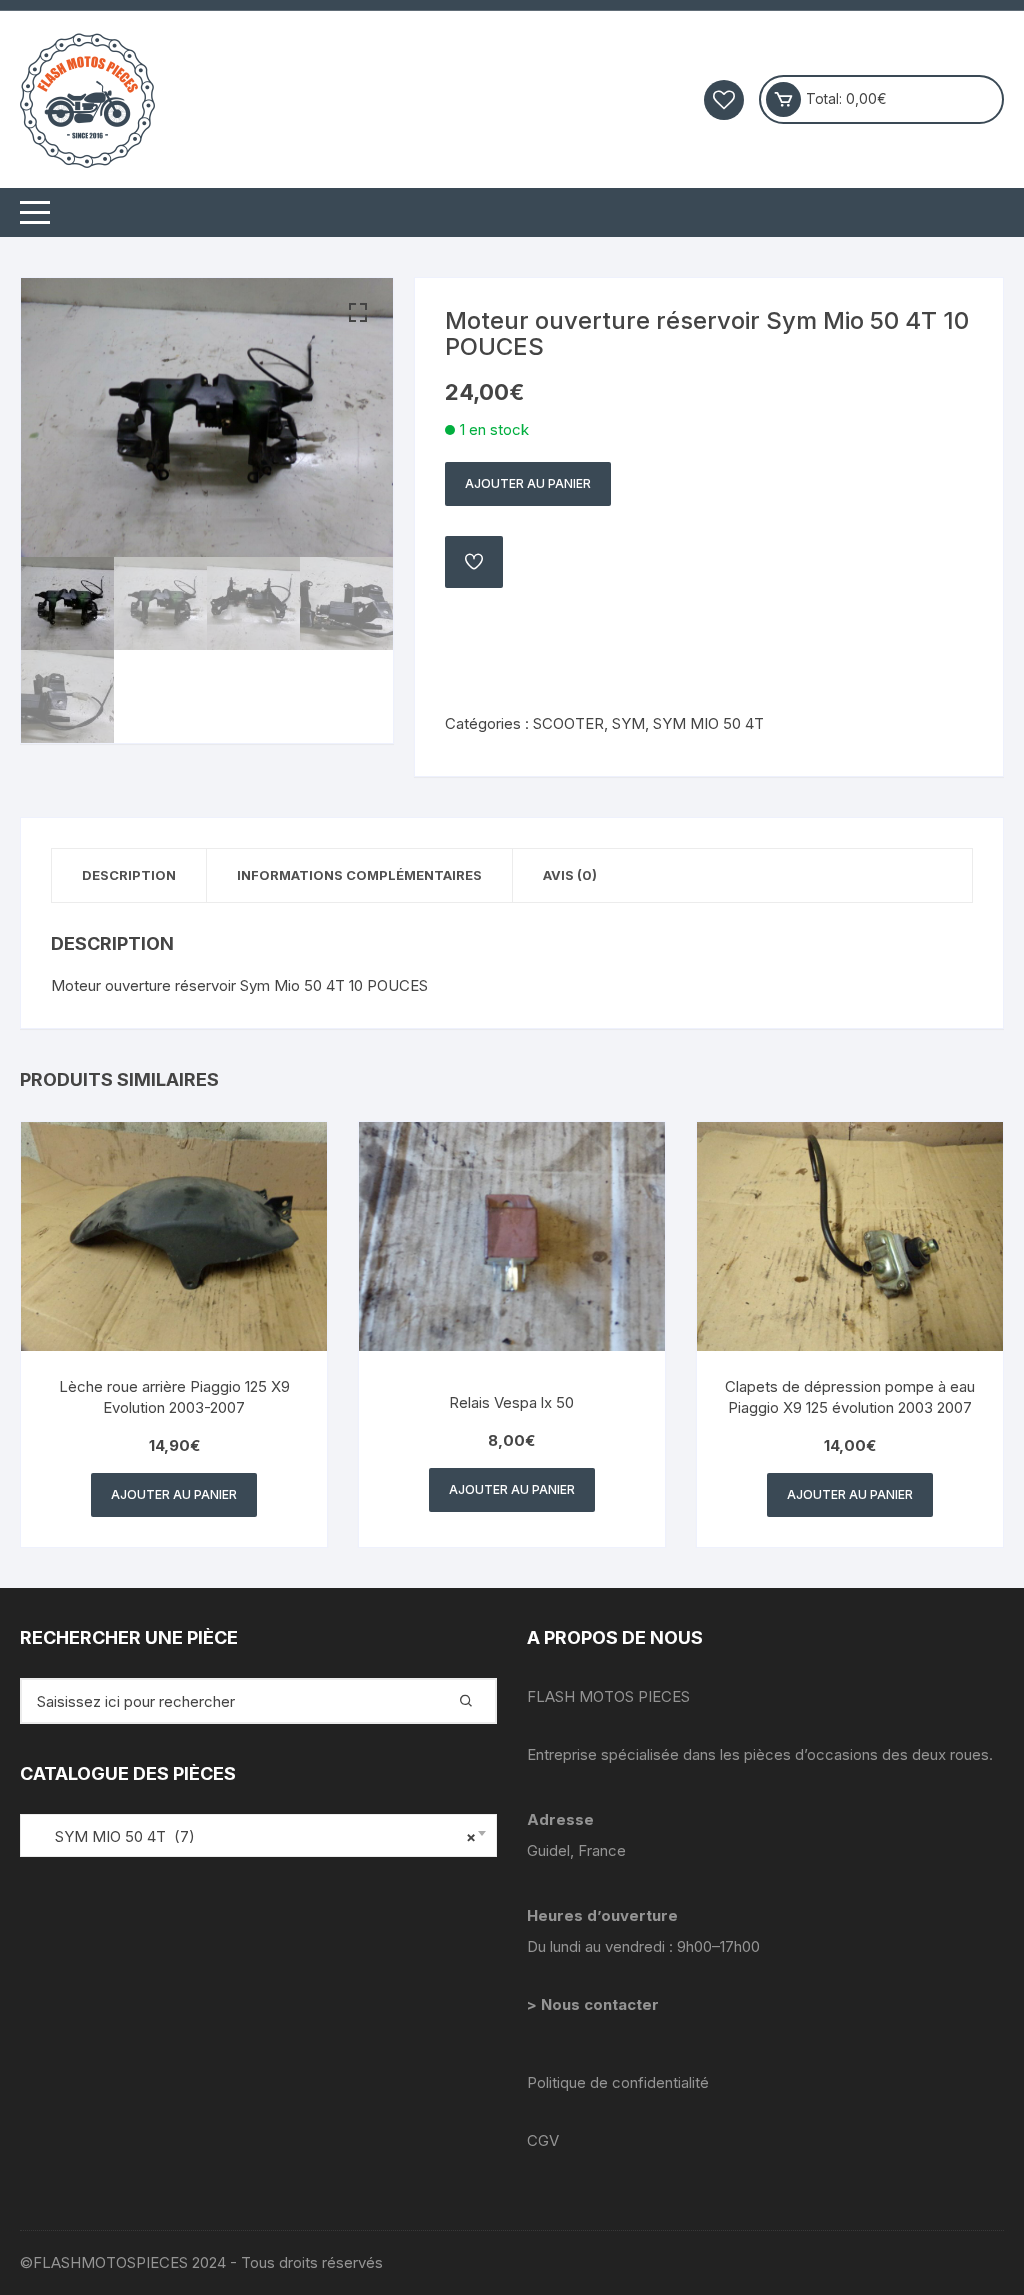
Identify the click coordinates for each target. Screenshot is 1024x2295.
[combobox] (258, 1835)
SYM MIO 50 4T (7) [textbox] (253, 1836)
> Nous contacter (595, 2004)
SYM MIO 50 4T (708, 723)
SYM (628, 723)
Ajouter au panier (528, 483)
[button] (358, 313)
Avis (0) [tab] (570, 875)
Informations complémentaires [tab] (359, 875)
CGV (543, 2140)
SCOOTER (568, 723)
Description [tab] (129, 875)
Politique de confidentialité (618, 2082)
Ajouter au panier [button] (174, 1494)
